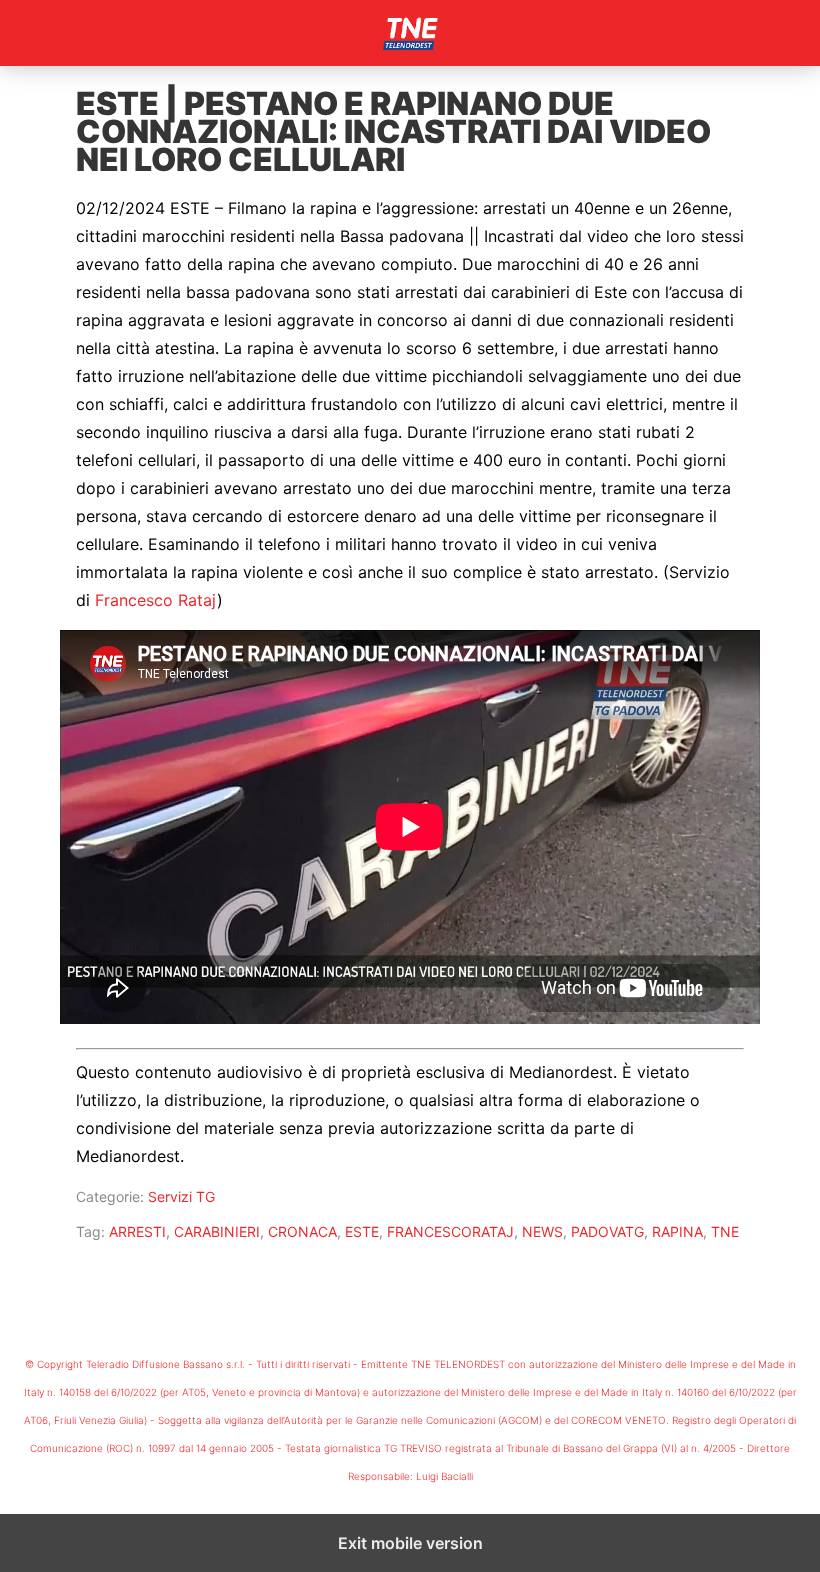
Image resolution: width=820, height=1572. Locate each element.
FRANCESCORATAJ (450, 1231)
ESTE (362, 1231)
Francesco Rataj (156, 600)
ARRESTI (137, 1231)
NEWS (542, 1231)
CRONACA (302, 1231)
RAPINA (677, 1231)
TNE (725, 1231)
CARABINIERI (217, 1231)
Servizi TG (181, 1196)
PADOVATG (607, 1231)
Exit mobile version (410, 1543)
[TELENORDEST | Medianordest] (410, 33)
